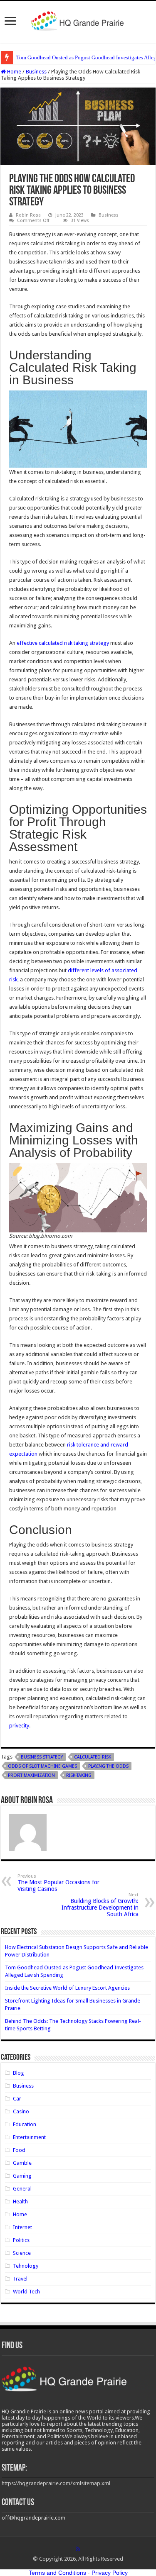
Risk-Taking (79, 1775)
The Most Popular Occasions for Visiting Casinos (58, 1883)
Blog (19, 2073)
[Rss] (78, 2549)
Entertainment (29, 2137)
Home (14, 72)
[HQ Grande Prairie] (78, 20)
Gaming (22, 2176)
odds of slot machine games (42, 1766)
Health (20, 2202)
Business (36, 72)
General (22, 2189)
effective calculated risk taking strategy (63, 643)
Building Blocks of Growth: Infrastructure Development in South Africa (100, 1905)
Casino (21, 2111)
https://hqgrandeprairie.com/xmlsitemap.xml (56, 2483)
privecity (19, 1726)
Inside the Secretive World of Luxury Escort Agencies (67, 1988)
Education (25, 2124)
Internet (22, 2227)
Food (19, 2150)
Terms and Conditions (57, 2573)
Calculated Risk (93, 1757)
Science (22, 2253)
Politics (21, 2240)
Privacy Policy (110, 2573)
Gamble (22, 2163)
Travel (20, 2279)
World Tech (26, 2292)
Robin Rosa (28, 215)
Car (17, 2099)
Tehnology (26, 2266)
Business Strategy (42, 1757)
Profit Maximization (31, 1775)
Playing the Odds (108, 1766)
